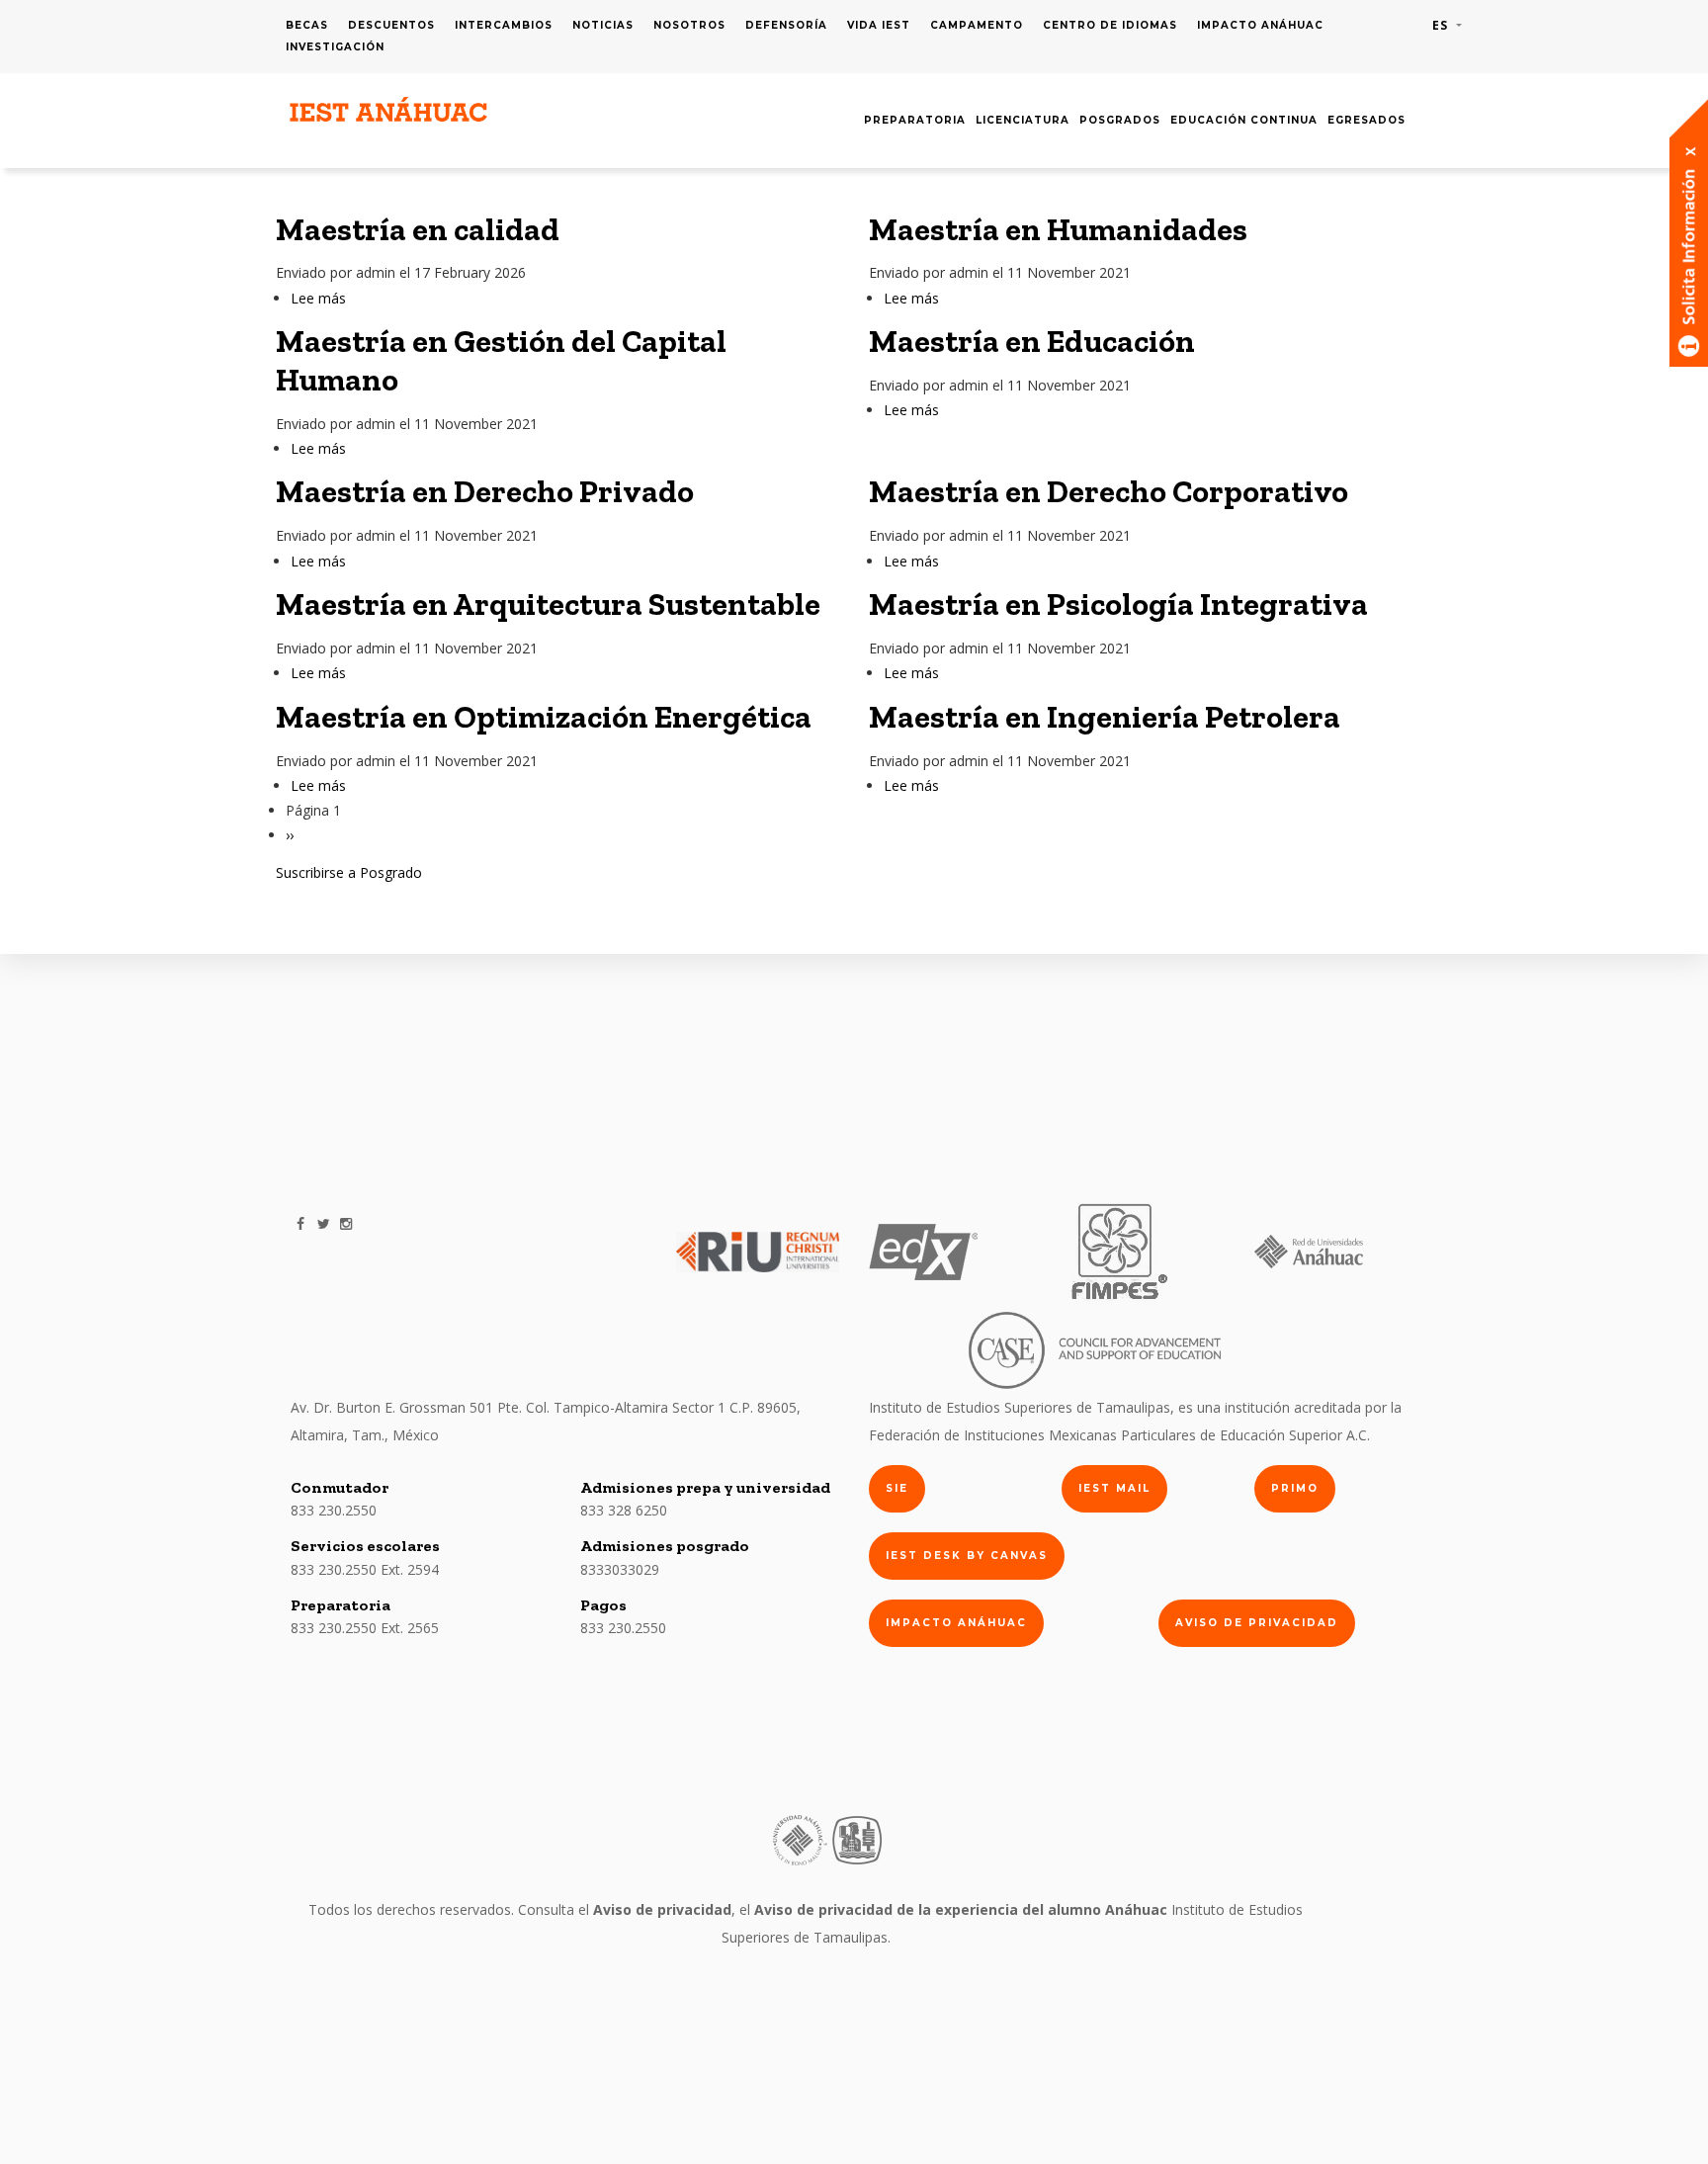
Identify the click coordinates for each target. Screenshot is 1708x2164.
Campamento (977, 25)
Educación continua (1244, 120)
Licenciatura (1023, 120)
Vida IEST (879, 25)
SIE (897, 1488)
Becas (307, 25)
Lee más (318, 298)
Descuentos (391, 25)
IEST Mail (1114, 1488)
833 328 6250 (624, 1510)
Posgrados (1120, 120)
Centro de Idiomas (1110, 25)
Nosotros (689, 25)
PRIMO (1295, 1488)
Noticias (603, 25)
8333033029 (620, 1569)
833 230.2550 (334, 1510)
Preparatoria (915, 120)
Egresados (1366, 120)
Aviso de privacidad (1257, 1623)
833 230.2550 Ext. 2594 (365, 1569)
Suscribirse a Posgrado (349, 872)
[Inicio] (389, 110)
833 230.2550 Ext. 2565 (365, 1628)
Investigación (335, 47)
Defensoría (786, 25)
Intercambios (504, 25)
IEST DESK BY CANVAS (967, 1556)
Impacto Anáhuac (1260, 25)
